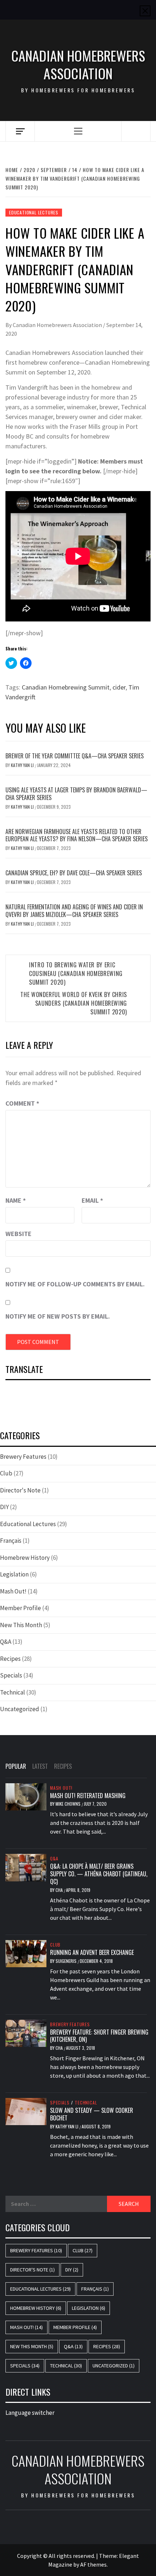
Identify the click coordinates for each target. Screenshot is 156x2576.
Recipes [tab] (63, 1766)
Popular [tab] (16, 1766)
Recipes (10, 1659)
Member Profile (20, 1608)
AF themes (93, 2564)
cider (119, 687)
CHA (60, 1890)
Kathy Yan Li (23, 765)
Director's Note (20, 1490)
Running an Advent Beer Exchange (92, 1952)
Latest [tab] (40, 1766)
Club (6, 1473)
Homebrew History (25, 1558)
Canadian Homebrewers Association (78, 65)
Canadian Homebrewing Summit (66, 687)
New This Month (21, 1625)
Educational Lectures (34, 212)
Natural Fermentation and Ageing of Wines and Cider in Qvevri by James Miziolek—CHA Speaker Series (74, 911)
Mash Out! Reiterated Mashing (88, 1796)
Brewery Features (23, 1457)
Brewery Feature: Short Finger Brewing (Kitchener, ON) (99, 2036)
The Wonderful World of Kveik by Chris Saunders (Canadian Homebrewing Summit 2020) (74, 1003)
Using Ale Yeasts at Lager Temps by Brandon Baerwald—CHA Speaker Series (76, 794)
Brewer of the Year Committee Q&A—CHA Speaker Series (75, 756)
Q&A (6, 1642)
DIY (4, 1507)
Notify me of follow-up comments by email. (75, 1284)
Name (16, 1200)
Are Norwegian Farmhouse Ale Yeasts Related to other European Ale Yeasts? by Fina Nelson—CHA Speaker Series (77, 835)
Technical (13, 1692)
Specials (11, 1675)
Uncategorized (20, 1709)
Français (11, 1541)
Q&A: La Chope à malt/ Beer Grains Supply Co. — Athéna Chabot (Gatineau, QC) (99, 1874)
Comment (22, 1103)
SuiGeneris (67, 1961)
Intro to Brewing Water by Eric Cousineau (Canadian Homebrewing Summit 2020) (76, 973)
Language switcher (30, 2413)
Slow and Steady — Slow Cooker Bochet (92, 2114)
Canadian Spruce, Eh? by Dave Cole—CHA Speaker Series (74, 873)
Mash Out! (13, 1591)
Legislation (14, 1574)
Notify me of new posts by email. (58, 1316)
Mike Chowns (69, 1804)
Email (92, 1200)
